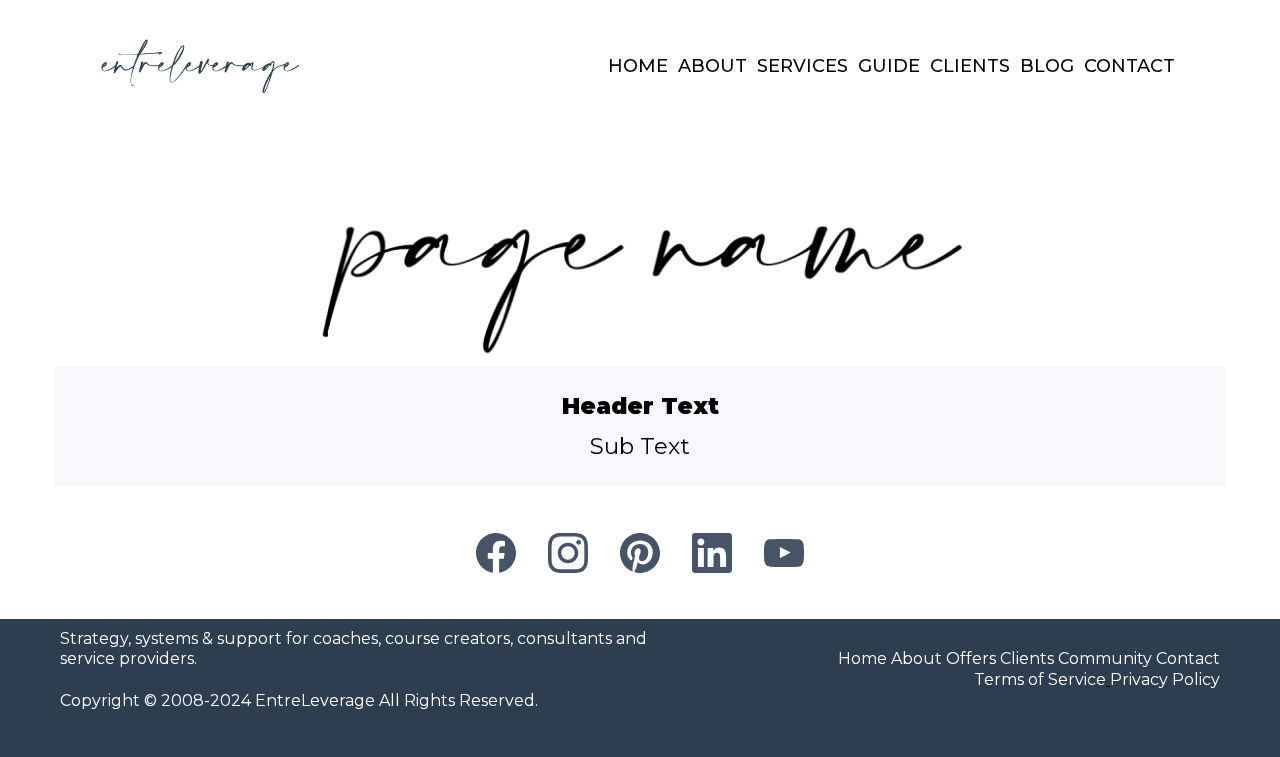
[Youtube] (784, 553)
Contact (1129, 66)
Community (1105, 658)
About (712, 66)
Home (638, 66)
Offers (971, 658)
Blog (1047, 66)
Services (802, 66)
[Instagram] (568, 553)
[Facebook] (496, 553)
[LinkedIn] (712, 553)
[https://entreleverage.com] (200, 66)
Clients (970, 66)
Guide (889, 66)
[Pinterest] (640, 553)
